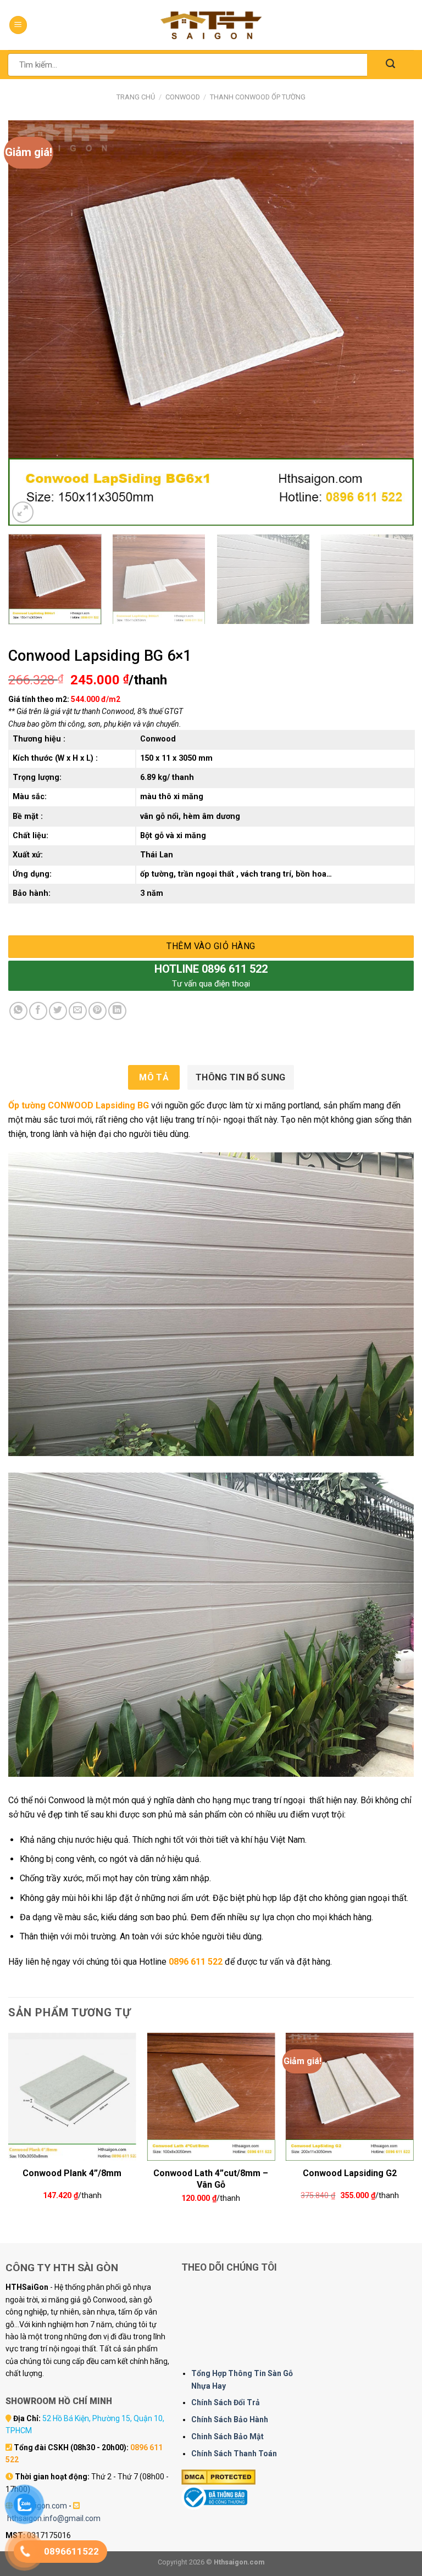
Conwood (183, 97)
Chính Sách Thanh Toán (234, 2454)
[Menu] (18, 25)
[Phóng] (23, 512)
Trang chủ (136, 97)
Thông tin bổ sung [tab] (240, 1077)
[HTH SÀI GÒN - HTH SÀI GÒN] (211, 25)
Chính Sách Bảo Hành (230, 2419)
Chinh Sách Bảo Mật (227, 2436)
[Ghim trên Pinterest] (98, 1011)
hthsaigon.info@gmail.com (54, 2518)
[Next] (392, 323)
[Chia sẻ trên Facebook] (38, 1011)
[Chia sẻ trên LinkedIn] (117, 1011)
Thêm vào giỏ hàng (211, 946)
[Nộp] (390, 65)
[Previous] (30, 323)
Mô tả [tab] (154, 1077)
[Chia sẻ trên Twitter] (58, 1011)
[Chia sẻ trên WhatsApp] (18, 1011)
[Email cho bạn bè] (78, 1011)
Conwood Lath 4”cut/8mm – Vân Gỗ (211, 2178)
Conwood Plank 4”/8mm (72, 2173)
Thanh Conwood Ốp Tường (258, 97)
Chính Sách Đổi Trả (226, 2402)
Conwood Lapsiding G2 (350, 2173)
